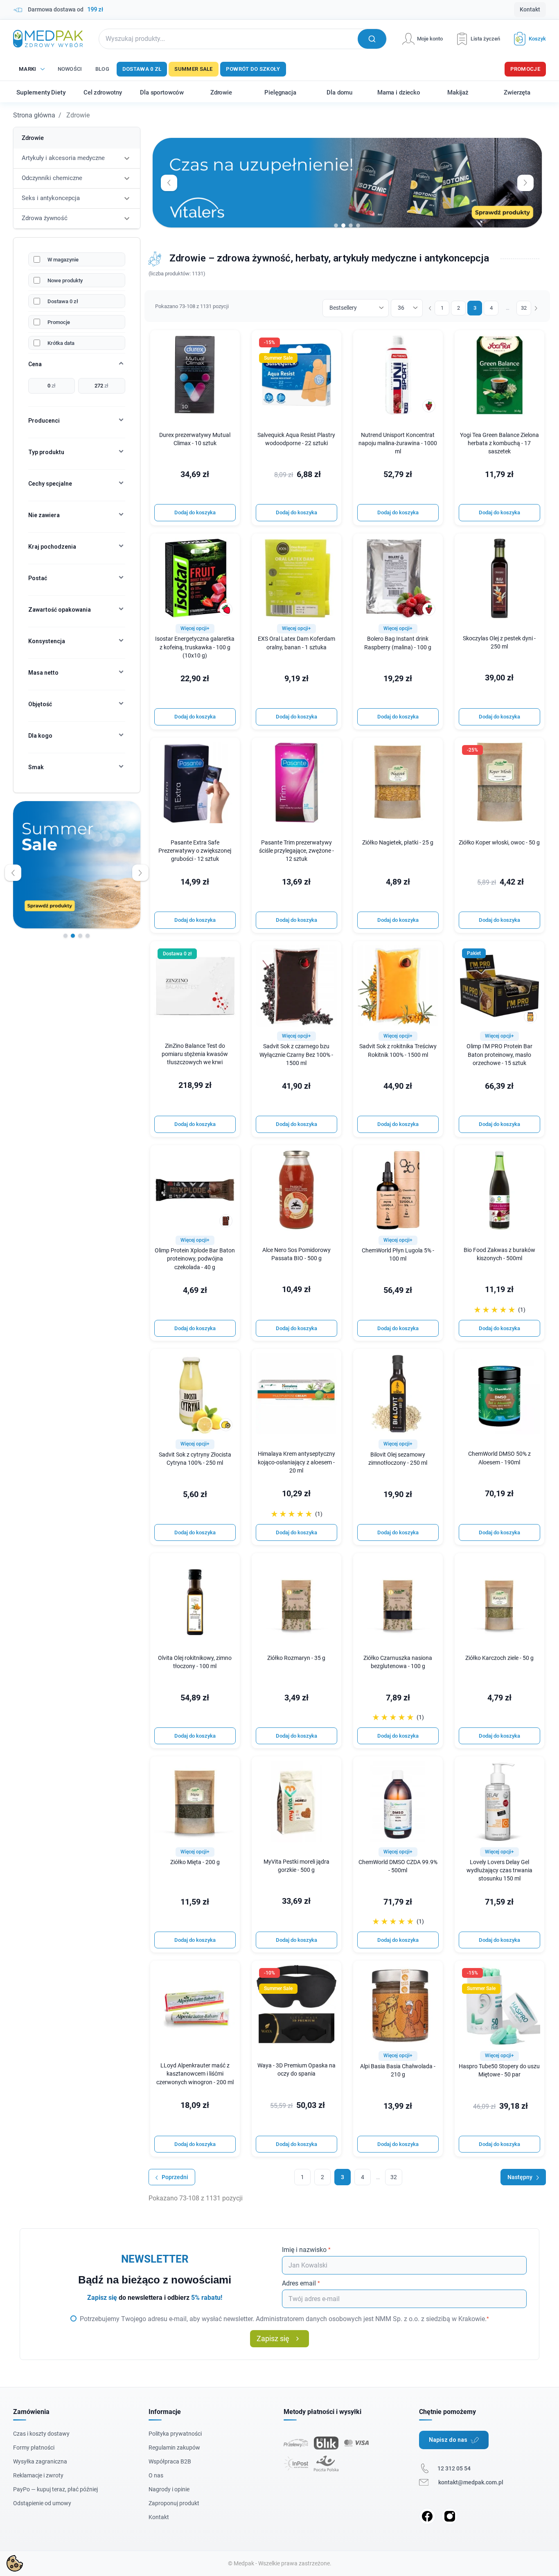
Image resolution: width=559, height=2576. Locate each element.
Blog (102, 69)
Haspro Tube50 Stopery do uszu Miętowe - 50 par (499, 2070)
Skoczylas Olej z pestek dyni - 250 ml (499, 643)
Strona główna (34, 115)
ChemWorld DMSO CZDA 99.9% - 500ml (398, 1866)
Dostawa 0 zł (142, 69)
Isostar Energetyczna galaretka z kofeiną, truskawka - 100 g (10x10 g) (195, 647)
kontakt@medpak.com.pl (471, 2482)
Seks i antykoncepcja (51, 198)
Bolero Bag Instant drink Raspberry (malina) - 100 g (398, 643)
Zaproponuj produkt (174, 2503)
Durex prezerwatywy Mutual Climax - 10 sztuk (195, 439)
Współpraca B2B (170, 2461)
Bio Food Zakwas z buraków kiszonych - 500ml (499, 1254)
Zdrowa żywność (45, 218)
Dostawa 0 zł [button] (177, 954)
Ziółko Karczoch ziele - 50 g (499, 1658)
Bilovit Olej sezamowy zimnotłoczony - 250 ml (398, 1459)
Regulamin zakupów (174, 2448)
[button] (527, 39)
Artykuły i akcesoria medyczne (63, 158)
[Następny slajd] (140, 873)
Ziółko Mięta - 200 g (195, 1862)
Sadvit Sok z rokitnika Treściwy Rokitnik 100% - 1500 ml (398, 1050)
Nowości (70, 69)
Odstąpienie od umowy (42, 2503)
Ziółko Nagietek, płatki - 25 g (398, 843)
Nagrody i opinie (169, 2489)
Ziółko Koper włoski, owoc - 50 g (499, 843)
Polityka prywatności (175, 2434)
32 (524, 308)
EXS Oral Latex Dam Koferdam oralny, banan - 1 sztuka (296, 643)
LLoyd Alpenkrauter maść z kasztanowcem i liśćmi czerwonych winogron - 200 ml (195, 2074)
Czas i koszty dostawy (41, 2434)
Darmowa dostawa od (65, 9)
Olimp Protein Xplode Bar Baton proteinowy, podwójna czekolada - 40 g (195, 1259)
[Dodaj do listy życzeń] (228, 342)
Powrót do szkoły (253, 69)
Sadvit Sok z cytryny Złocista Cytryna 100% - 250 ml (195, 1459)
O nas (156, 2475)
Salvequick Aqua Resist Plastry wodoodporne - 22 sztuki (296, 439)
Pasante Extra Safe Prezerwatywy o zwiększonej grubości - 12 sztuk (195, 851)
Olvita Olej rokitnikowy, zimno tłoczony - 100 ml (195, 1662)
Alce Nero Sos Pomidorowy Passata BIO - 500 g (296, 1254)
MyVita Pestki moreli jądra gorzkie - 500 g (296, 1866)
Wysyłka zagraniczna (40, 2461)
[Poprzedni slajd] (13, 873)
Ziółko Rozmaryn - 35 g (296, 1658)
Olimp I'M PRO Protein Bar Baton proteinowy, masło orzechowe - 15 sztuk (499, 1055)
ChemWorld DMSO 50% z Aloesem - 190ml (499, 1458)
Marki (28, 69)
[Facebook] (427, 2516)
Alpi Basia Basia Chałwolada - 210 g (398, 2070)
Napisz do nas (448, 2440)
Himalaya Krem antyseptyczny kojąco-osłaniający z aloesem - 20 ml (296, 1462)
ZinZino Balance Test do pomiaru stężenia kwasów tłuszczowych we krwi (195, 1054)
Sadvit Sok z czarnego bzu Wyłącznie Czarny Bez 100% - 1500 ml (296, 1055)
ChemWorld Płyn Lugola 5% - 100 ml (398, 1255)
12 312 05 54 (454, 2468)
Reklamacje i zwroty (38, 2475)
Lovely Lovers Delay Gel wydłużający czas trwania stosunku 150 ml (499, 1870)
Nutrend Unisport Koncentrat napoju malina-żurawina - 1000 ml (398, 443)
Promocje (525, 69)
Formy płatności (34, 2448)
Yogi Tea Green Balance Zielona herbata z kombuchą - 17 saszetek (499, 443)
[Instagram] (450, 2516)
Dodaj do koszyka (195, 512)
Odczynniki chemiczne (52, 178)
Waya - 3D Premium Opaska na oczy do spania (296, 2070)
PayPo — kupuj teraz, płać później (55, 2489)
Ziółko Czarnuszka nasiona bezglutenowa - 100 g (398, 1662)
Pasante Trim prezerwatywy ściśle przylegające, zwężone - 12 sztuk (296, 851)
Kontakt (530, 9)
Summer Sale (193, 69)
